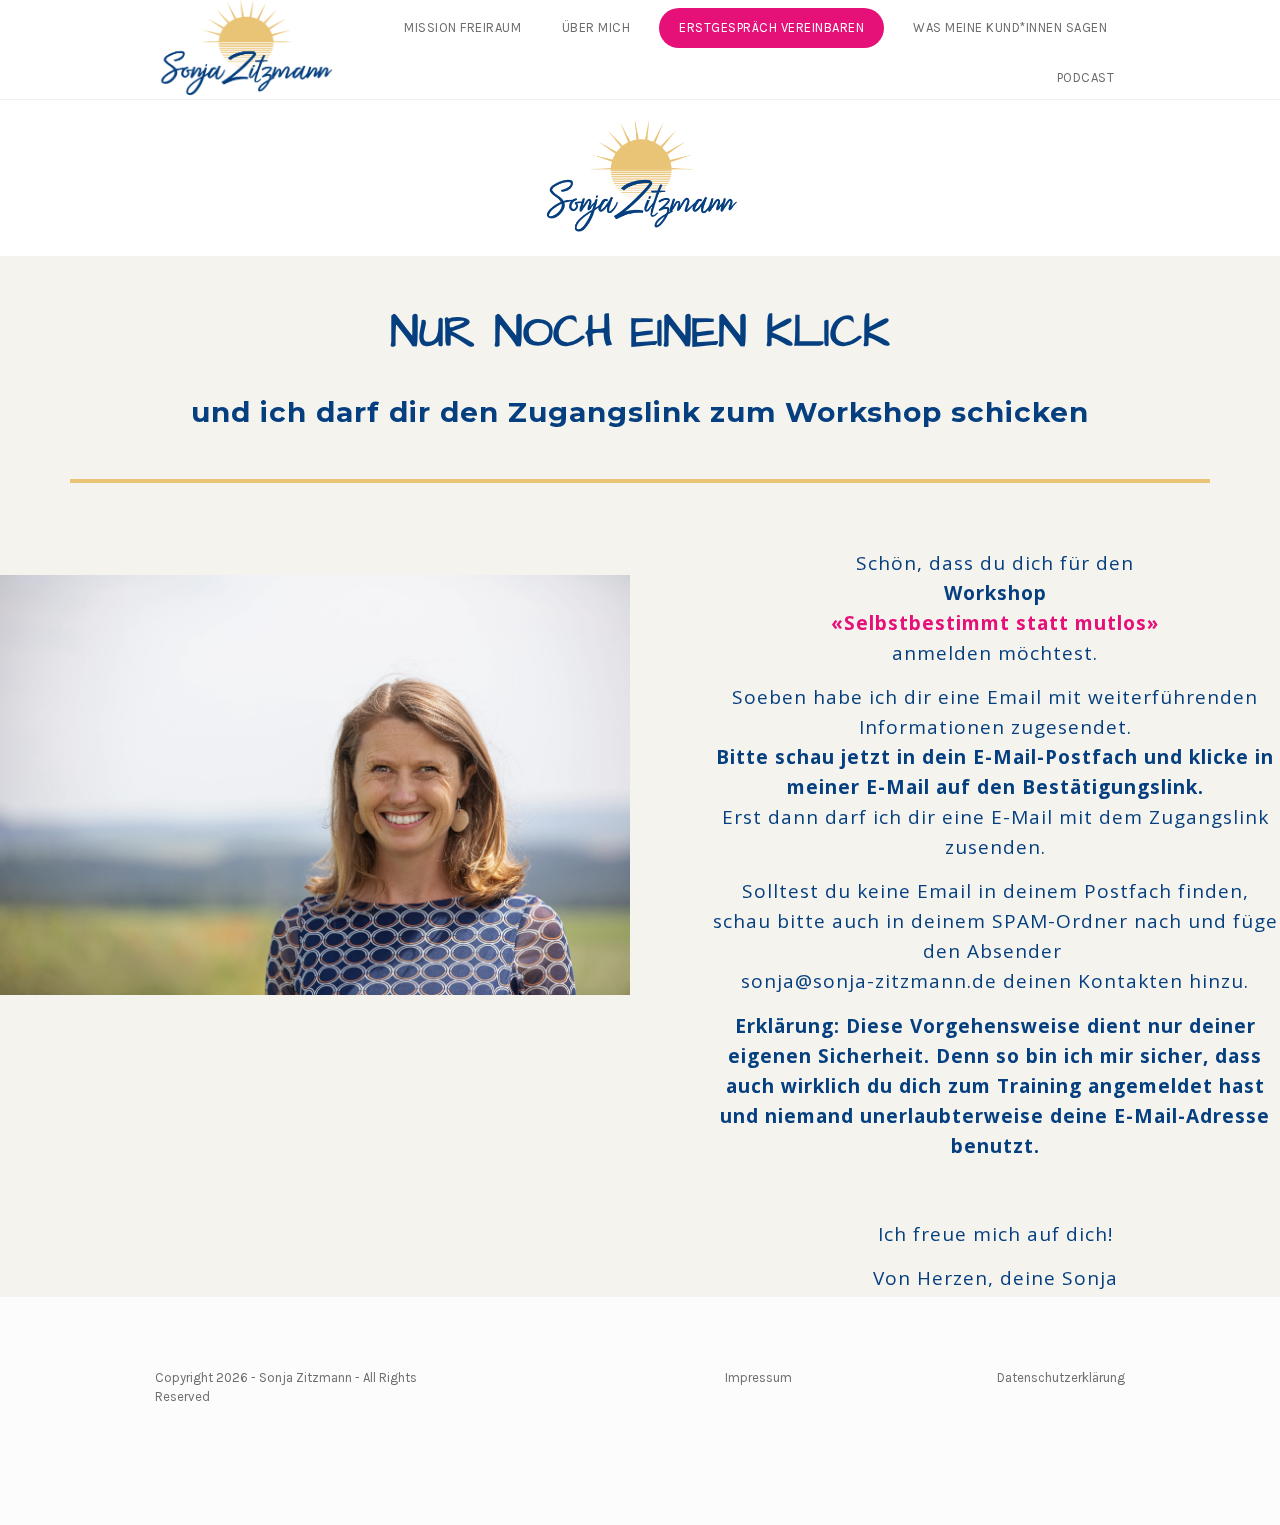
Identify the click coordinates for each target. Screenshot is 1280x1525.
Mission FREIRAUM (462, 27)
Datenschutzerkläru (1053, 1377)
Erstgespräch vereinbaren (771, 27)
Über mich (596, 27)
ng (1117, 1377)
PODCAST (1086, 77)
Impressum (758, 1377)
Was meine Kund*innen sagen (1010, 27)
